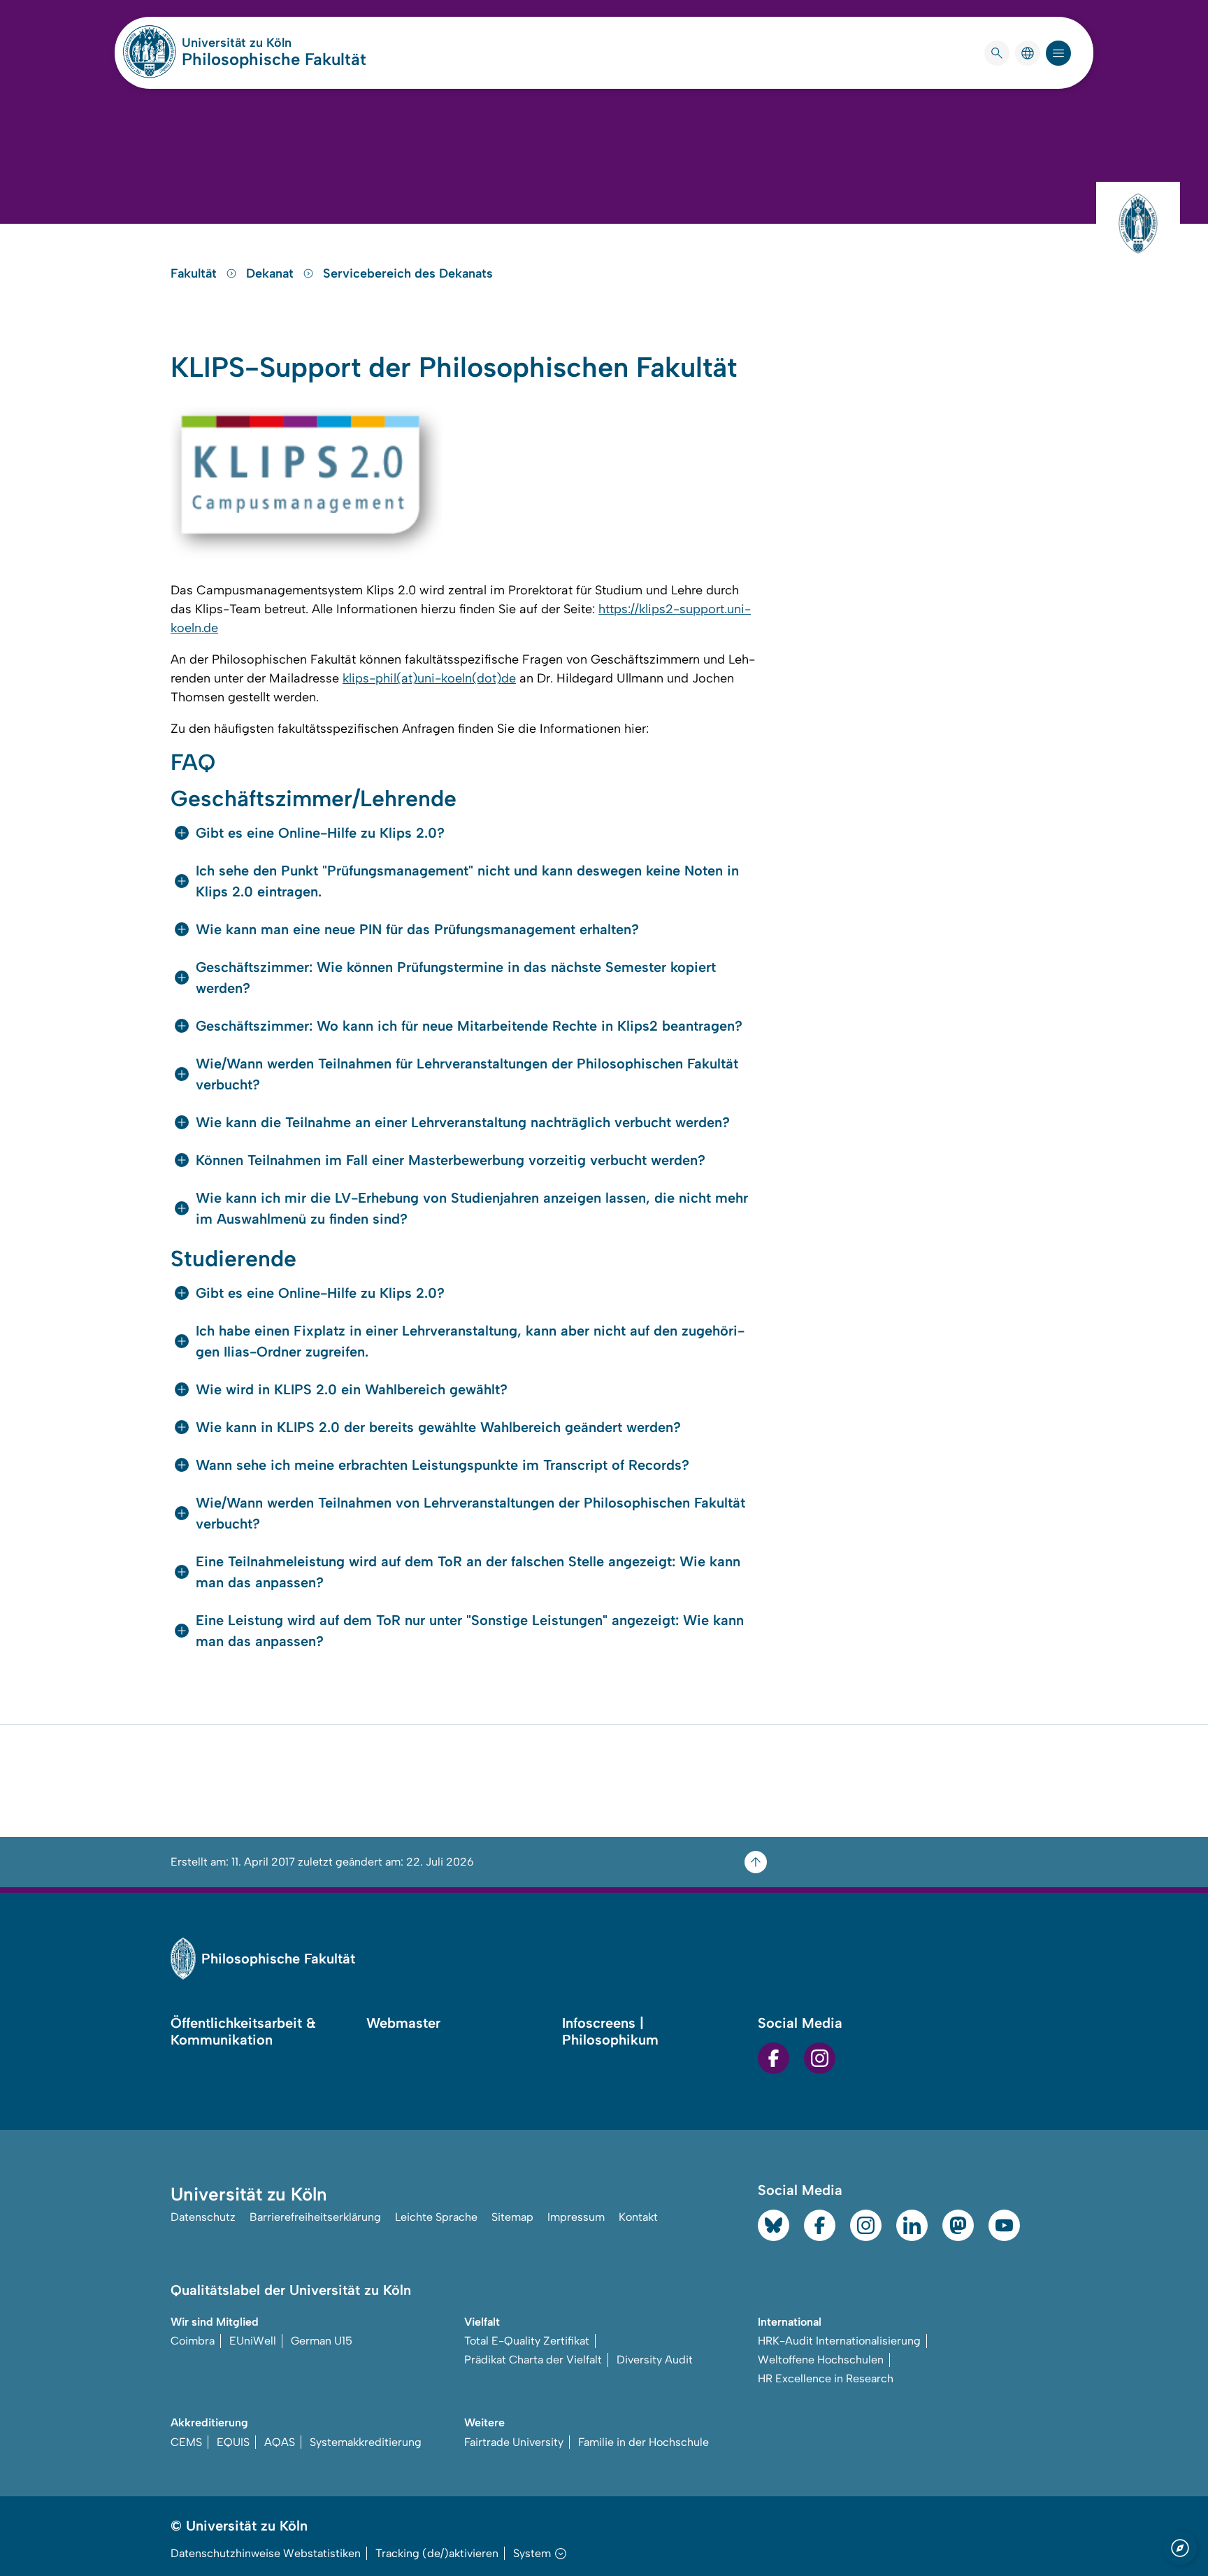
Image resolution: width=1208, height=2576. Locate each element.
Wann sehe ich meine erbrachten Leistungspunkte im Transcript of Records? (443, 1465)
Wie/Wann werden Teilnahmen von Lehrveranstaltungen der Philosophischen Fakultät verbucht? (470, 1513)
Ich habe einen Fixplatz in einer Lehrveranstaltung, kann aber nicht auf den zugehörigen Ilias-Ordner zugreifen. (470, 1341)
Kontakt (638, 2217)
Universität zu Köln (274, 43)
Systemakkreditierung (366, 2442)
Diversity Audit (655, 2360)
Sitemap (512, 2217)
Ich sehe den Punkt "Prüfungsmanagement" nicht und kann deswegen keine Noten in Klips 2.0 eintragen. (467, 881)
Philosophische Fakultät (274, 59)
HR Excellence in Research (826, 2378)
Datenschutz (203, 2217)
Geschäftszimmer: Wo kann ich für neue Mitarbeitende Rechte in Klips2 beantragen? (469, 1026)
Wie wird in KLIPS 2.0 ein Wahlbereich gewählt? (352, 1389)
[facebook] (774, 2058)
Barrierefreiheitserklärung (315, 2217)
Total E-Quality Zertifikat (527, 2341)
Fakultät (195, 273)
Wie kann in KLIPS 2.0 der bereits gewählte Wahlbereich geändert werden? (438, 1427)
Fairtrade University (514, 2442)
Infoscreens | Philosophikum (610, 2031)
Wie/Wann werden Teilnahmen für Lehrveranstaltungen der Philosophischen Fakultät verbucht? (467, 1074)
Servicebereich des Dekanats (408, 273)
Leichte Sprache (436, 2217)
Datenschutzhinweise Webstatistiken (266, 2553)
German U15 (322, 2341)
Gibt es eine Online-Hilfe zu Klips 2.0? (320, 833)
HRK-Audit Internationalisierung (839, 2341)
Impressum (576, 2217)
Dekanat (272, 273)
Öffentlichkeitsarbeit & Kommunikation (243, 2031)
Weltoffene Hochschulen (821, 2360)
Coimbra (193, 2341)
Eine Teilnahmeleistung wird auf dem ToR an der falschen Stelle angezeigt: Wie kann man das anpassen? (468, 1572)
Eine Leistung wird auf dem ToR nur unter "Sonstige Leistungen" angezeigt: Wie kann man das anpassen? (470, 1631)
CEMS (186, 2442)
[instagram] (820, 2058)
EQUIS (233, 2442)
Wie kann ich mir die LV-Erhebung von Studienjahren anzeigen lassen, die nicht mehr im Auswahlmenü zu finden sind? (472, 1208)
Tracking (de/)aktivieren (437, 2553)
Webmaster (403, 2023)
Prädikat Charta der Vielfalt (533, 2360)
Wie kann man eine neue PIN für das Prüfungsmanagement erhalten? (417, 929)
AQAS (280, 2442)
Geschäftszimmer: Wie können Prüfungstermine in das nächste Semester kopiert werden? (456, 978)
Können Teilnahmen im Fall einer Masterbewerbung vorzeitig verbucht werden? (451, 1160)
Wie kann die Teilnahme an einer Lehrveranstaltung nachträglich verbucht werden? (463, 1122)
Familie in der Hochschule (643, 2442)
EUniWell (253, 2341)
